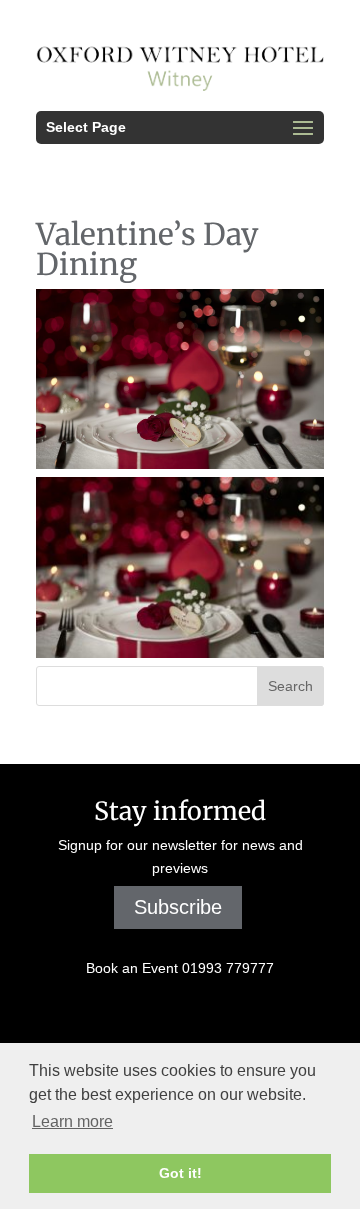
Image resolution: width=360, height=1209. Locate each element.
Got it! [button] (180, 1173)
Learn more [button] (72, 1121)
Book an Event (180, 968)
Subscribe (178, 907)
